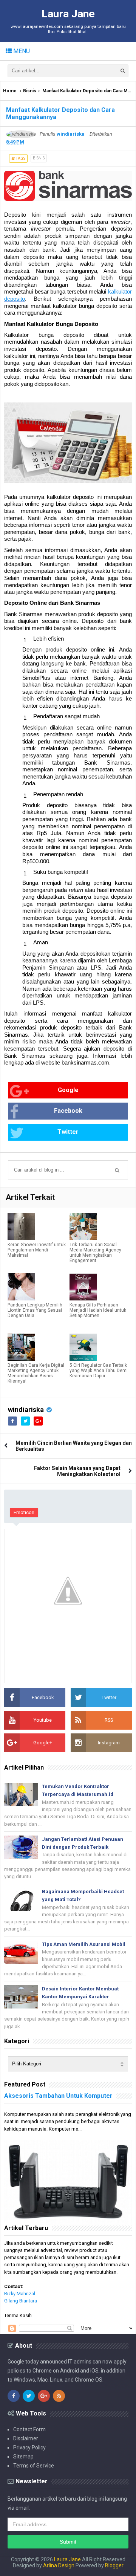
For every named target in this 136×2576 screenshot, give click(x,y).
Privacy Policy (29, 2448)
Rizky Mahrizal (20, 2294)
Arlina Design (59, 2565)
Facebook (68, 1111)
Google (68, 1090)
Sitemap (23, 2457)
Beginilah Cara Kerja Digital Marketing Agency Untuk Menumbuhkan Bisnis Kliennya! (36, 1373)
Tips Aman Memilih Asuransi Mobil (84, 1944)
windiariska (26, 1410)
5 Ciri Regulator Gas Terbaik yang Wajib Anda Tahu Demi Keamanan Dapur (99, 1371)
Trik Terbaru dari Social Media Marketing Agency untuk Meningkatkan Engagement (95, 1253)
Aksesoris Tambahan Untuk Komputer (58, 2096)
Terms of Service (34, 2466)
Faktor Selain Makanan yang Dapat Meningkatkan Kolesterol (77, 1471)
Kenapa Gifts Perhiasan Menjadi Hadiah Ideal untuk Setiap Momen (98, 1310)
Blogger (114, 2565)
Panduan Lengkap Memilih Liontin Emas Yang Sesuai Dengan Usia (35, 1310)
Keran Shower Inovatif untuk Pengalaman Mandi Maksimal (37, 1250)
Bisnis (30, 91)
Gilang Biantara (21, 2301)
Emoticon (24, 1512)
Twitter (68, 1132)
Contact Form (29, 2429)
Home (10, 91)
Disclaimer (26, 2438)
